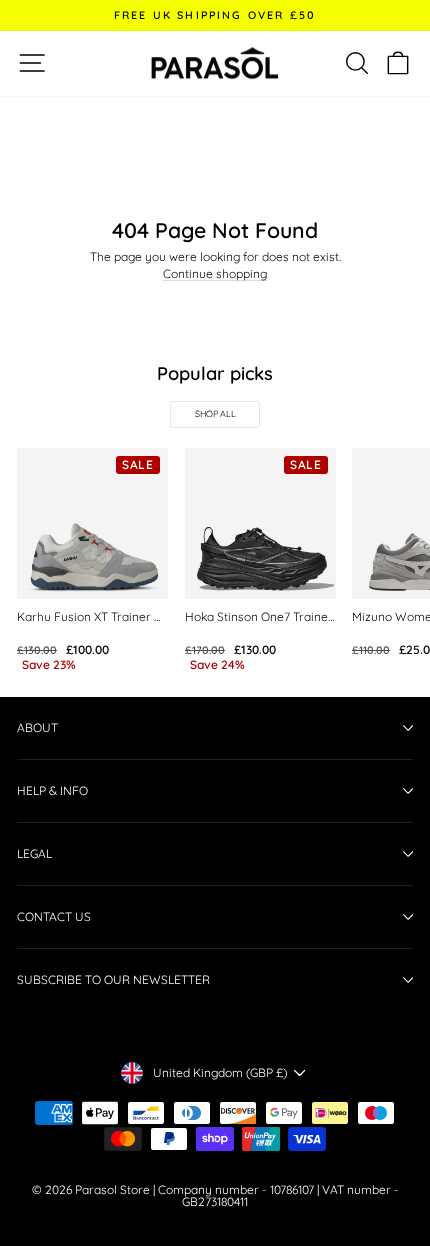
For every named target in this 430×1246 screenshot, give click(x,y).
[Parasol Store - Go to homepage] (215, 63)
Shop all (215, 413)
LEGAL (34, 853)
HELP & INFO (52, 790)
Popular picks (215, 373)
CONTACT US (54, 916)
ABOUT (37, 727)
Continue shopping (215, 274)
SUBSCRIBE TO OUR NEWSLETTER (113, 979)
